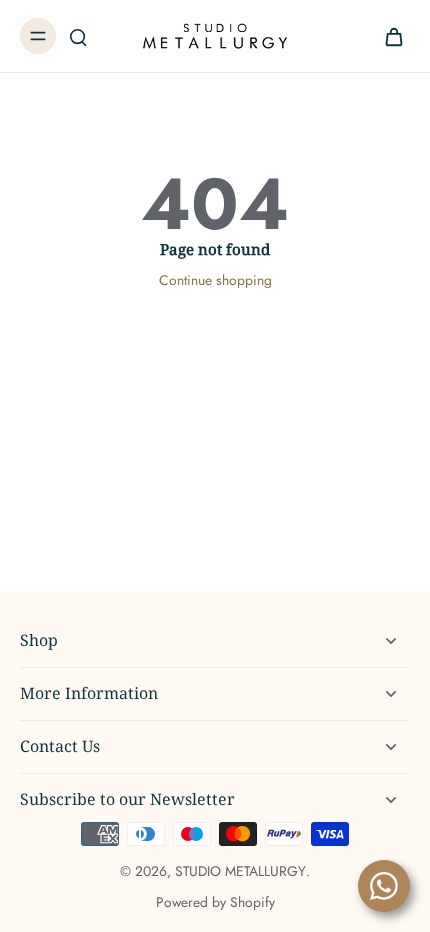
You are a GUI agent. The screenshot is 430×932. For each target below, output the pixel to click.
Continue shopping (215, 280)
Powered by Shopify (215, 902)
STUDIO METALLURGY (240, 871)
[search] (78, 36)
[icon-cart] (388, 36)
